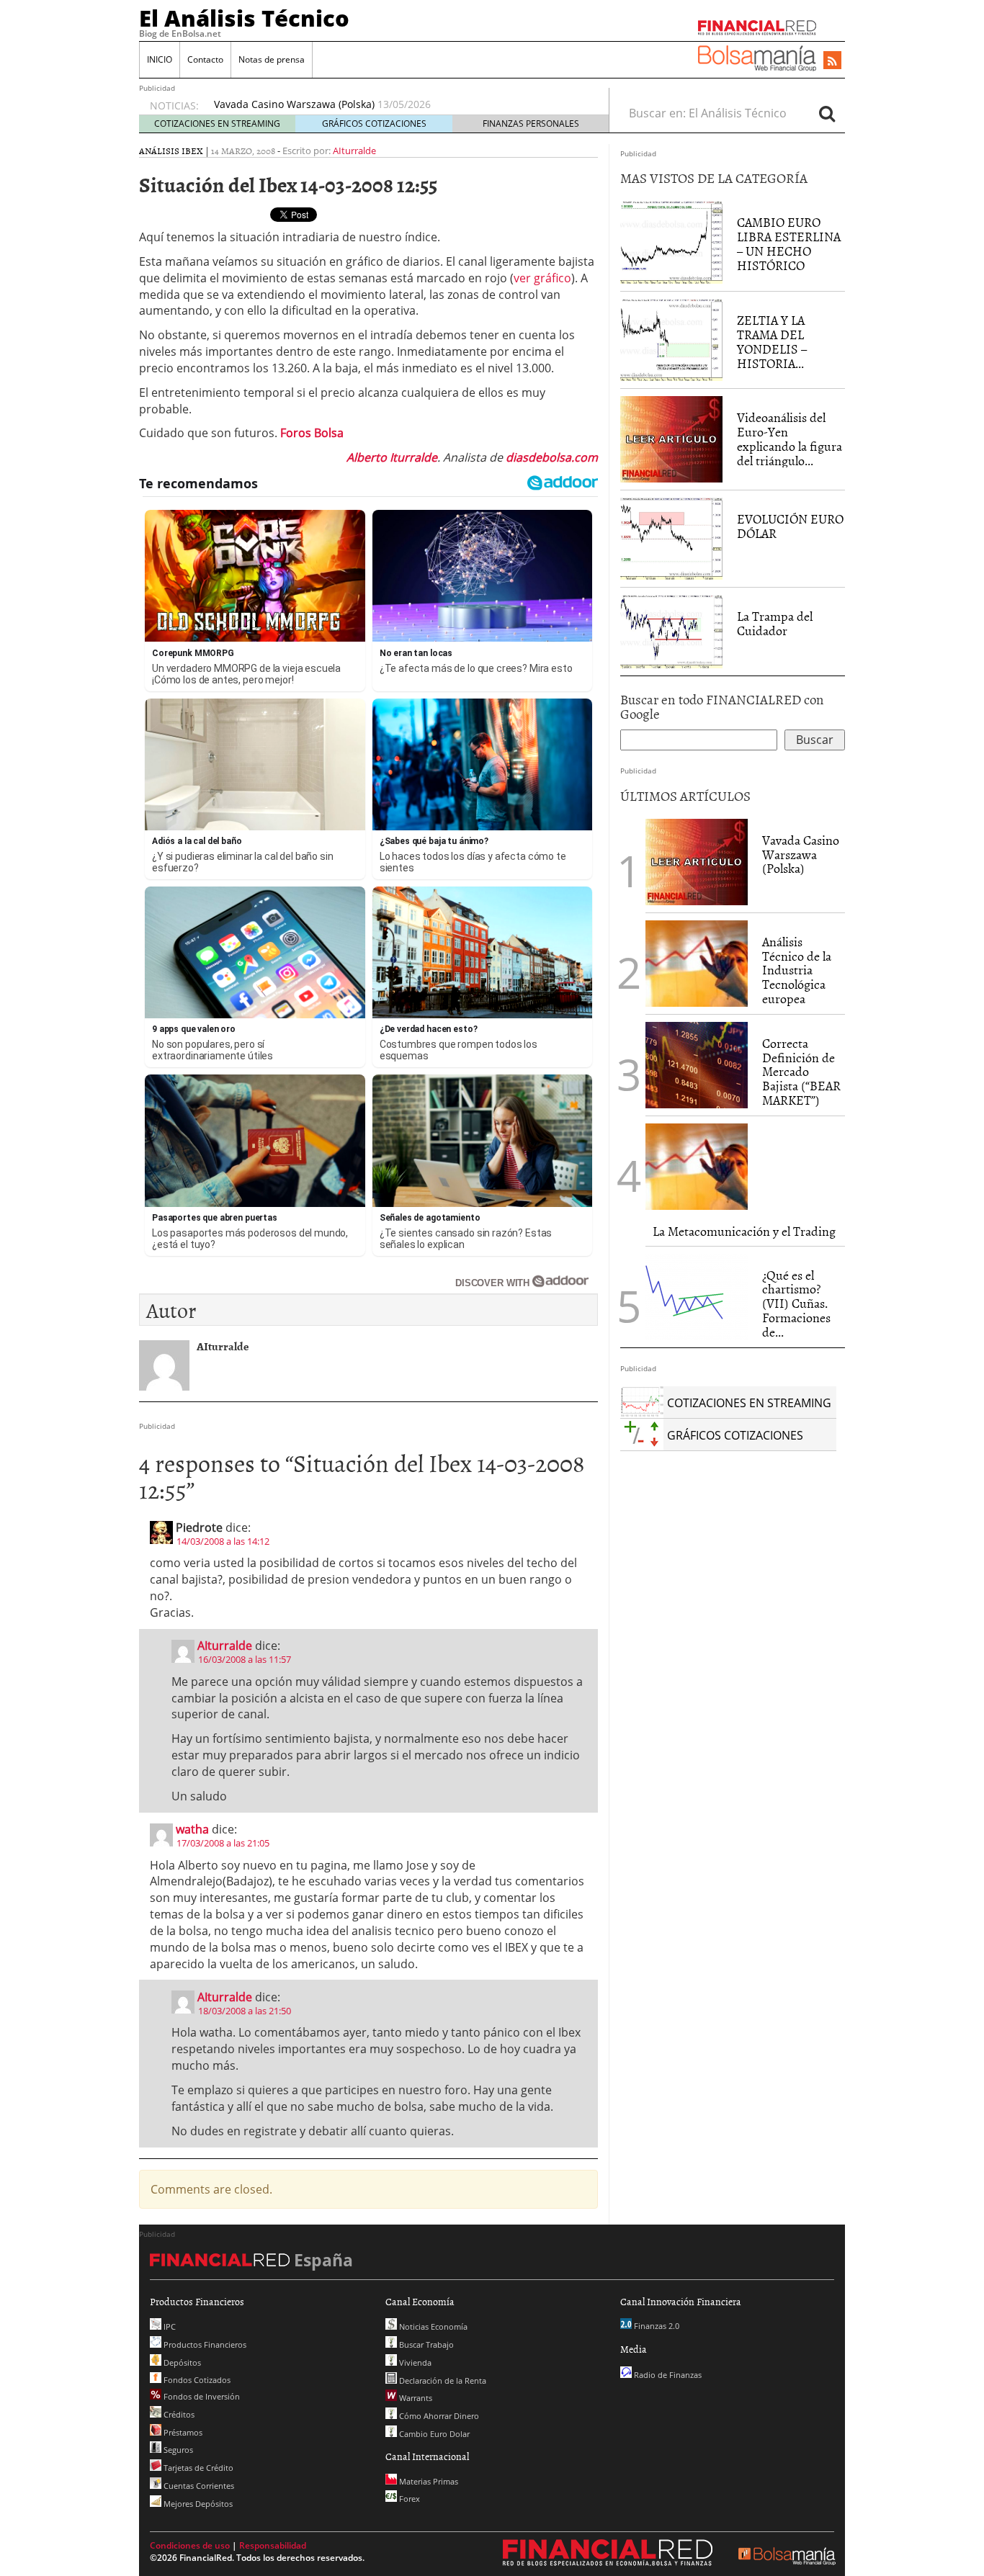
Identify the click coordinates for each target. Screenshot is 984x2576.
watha (192, 1829)
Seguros (177, 2450)
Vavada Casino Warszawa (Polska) (801, 854)
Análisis (159, 151)
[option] (398, 106)
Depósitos (181, 2362)
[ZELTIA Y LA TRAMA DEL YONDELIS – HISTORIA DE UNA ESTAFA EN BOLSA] (671, 339)
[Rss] (832, 61)
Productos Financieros (204, 2344)
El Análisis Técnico (244, 18)
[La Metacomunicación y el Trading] (697, 1167)
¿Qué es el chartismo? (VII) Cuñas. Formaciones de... (796, 1303)
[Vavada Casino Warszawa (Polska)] (697, 861)
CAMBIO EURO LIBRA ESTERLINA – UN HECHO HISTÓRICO (789, 243)
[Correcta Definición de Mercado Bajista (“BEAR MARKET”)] (697, 1065)
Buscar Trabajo (425, 2344)
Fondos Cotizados (196, 2380)
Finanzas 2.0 (656, 2326)
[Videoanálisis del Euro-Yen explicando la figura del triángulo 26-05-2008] (671, 439)
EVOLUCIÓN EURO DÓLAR (790, 526)
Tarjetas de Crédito (197, 2468)
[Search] (827, 113)
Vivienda (414, 2362)
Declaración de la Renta (442, 2380)
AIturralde (354, 151)
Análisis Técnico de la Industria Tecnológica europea (341, 106)
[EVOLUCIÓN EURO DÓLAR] (671, 537)
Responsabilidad (273, 2545)
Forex (408, 2499)
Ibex (192, 151)
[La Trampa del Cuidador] (671, 630)
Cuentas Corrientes (198, 2486)
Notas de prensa (272, 59)
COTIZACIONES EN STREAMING (217, 124)
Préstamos (182, 2432)
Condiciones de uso (190, 2545)
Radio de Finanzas (667, 2375)
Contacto (205, 59)
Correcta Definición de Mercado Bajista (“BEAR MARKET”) (801, 1072)
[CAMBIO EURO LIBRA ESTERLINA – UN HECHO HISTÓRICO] (671, 241)
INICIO (160, 59)
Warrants (415, 2398)
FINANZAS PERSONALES (531, 124)
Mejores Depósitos (197, 2504)
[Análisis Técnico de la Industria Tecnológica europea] (697, 964)
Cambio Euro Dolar (433, 2434)
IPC (169, 2326)
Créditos (178, 2414)
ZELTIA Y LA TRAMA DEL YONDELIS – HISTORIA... (772, 341)
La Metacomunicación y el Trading (744, 1231)
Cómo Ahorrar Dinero (438, 2416)
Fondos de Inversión (201, 2396)
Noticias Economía (432, 2326)
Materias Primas (428, 2481)
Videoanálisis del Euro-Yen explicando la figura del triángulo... (790, 439)
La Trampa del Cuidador (775, 623)
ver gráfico (542, 278)
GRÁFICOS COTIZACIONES (374, 124)
